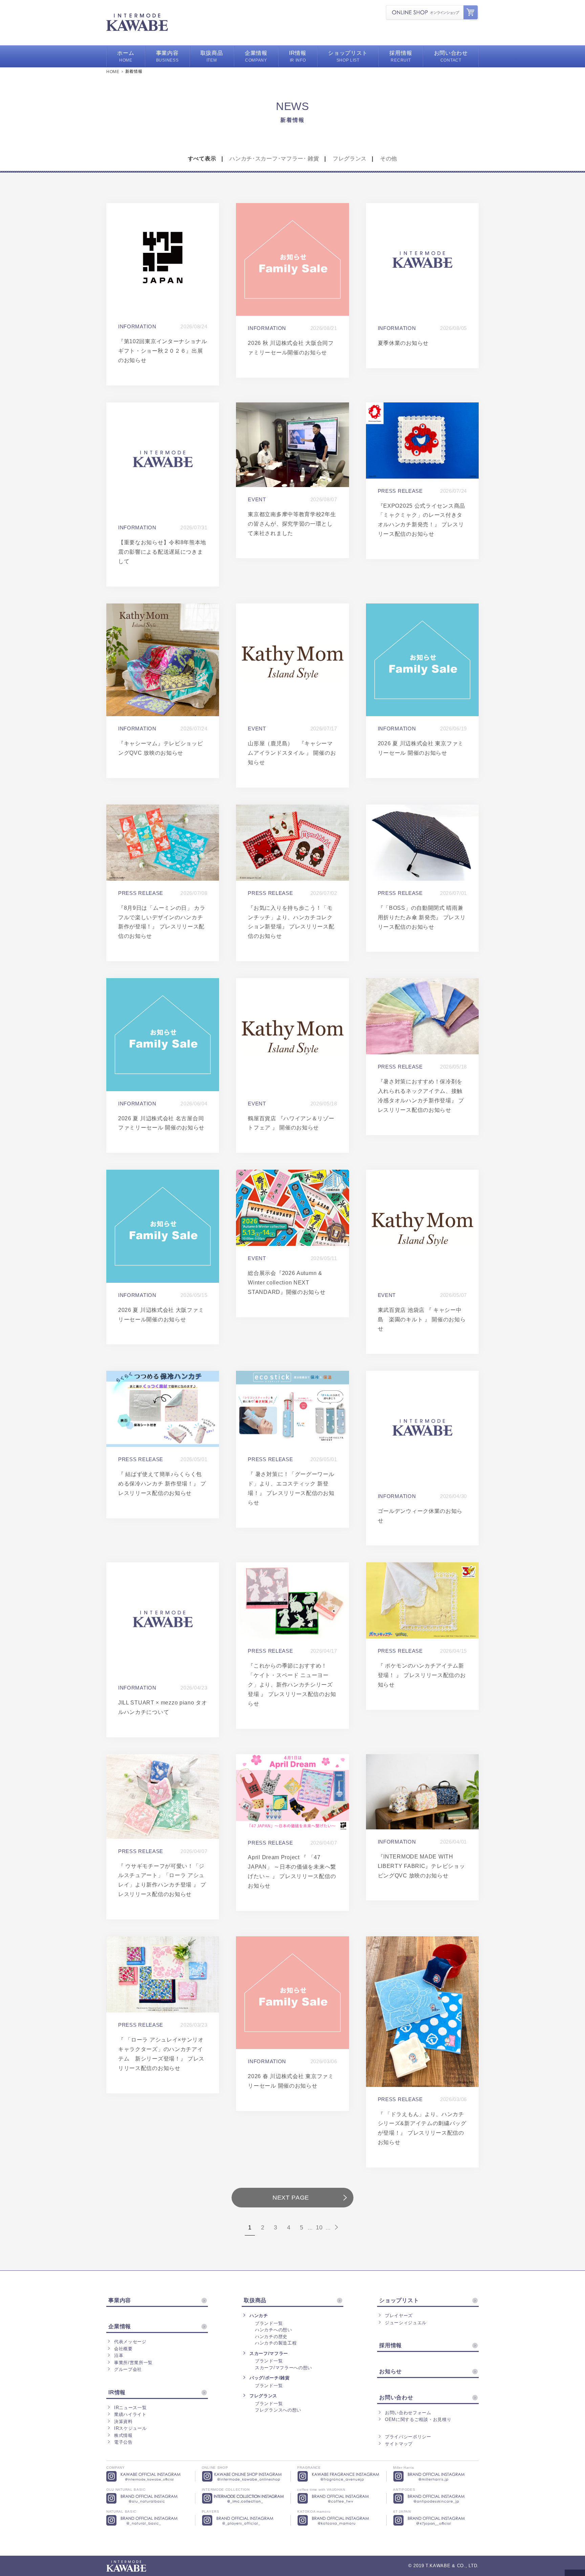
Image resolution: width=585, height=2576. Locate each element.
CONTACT (451, 56)
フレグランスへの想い (278, 2410)
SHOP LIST (348, 56)
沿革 (119, 2355)
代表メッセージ (130, 2342)
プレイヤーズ (399, 2316)
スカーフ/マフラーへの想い (284, 2368)
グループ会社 (128, 2369)
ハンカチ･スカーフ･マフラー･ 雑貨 (274, 159)
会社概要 (123, 2349)
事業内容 (120, 2300)
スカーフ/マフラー (269, 2353)
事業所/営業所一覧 (133, 2363)
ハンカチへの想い (274, 2330)
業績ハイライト (130, 2414)
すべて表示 (202, 159)
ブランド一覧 (269, 2323)
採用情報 (391, 2346)
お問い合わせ (396, 2398)
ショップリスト (399, 2300)
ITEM (212, 56)
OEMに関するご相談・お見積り (418, 2419)
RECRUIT (401, 56)
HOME (126, 56)
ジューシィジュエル (406, 2323)
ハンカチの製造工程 (276, 2343)
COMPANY (256, 56)
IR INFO (298, 56)
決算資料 (123, 2421)
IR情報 (117, 2393)
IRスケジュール (130, 2428)
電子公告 (123, 2442)
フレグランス (350, 159)
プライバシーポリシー (408, 2437)
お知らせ (391, 2372)
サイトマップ (399, 2444)
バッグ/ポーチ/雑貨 (270, 2378)
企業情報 (120, 2327)
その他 (389, 159)
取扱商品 (255, 2300)
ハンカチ (259, 2316)
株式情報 (123, 2435)
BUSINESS (167, 56)
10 (319, 2228)
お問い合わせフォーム (408, 2413)
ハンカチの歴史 (271, 2337)
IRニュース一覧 (130, 2408)
